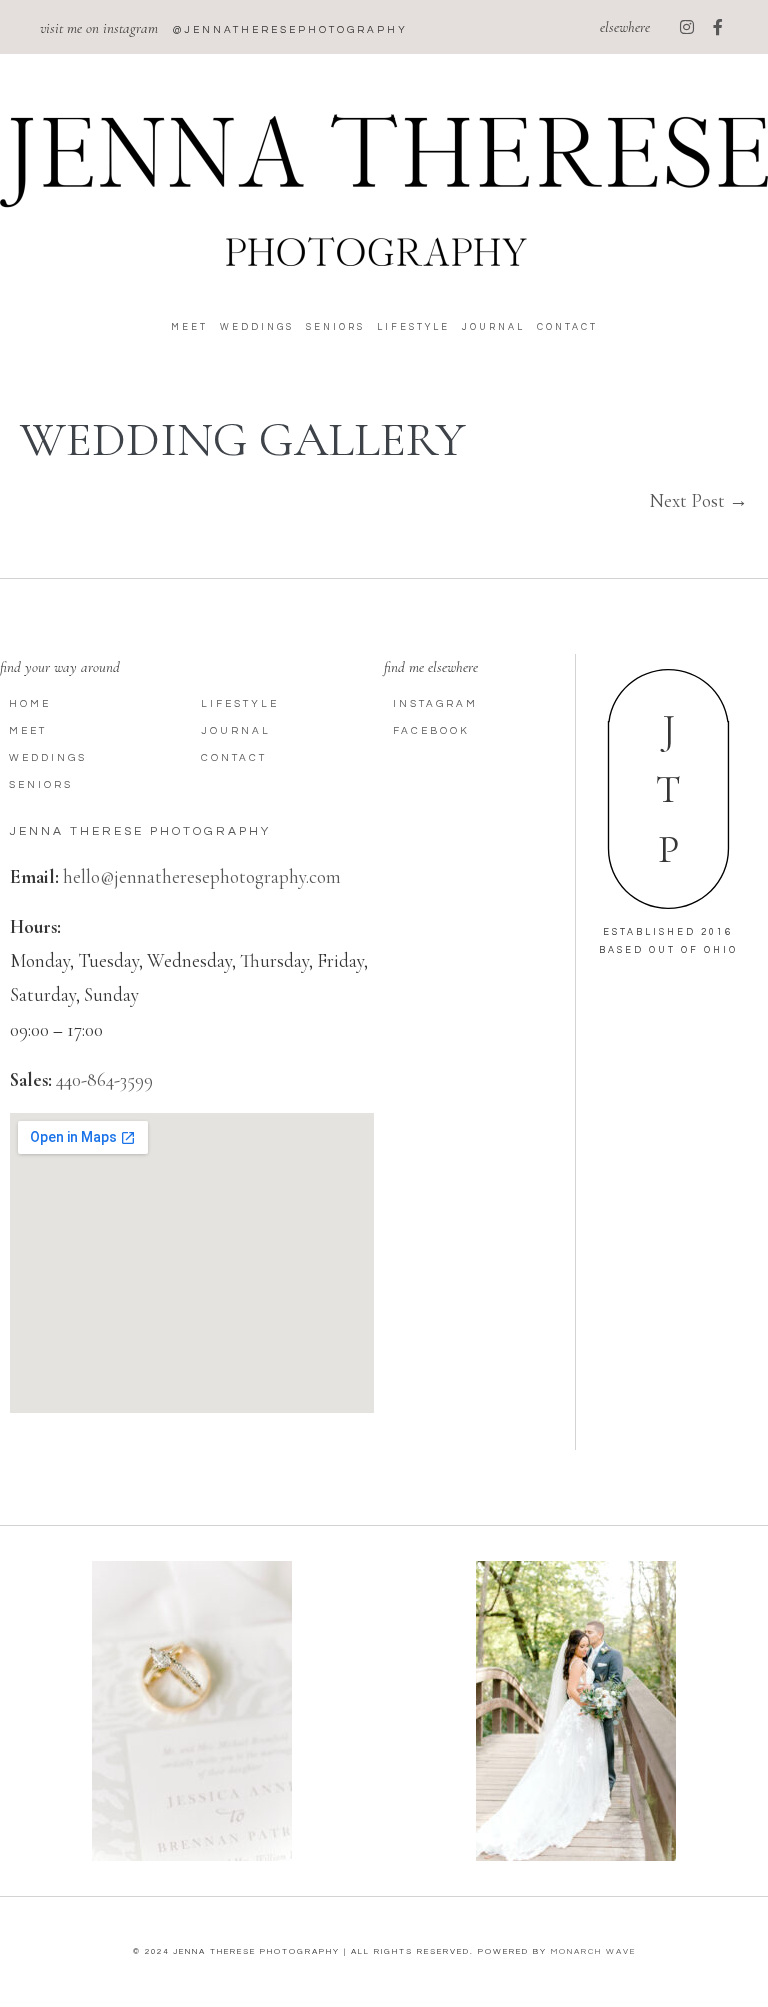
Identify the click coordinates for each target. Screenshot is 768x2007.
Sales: (31, 1079)
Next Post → (699, 500)
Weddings (257, 327)
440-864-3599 (104, 1079)
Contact (567, 327)
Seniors (335, 327)
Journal (493, 327)
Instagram (435, 704)
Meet (189, 327)
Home (30, 704)
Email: (34, 876)
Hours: (35, 926)
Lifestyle (413, 327)
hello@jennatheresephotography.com (202, 876)
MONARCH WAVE (593, 1951)
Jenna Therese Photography (140, 831)
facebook (431, 731)
